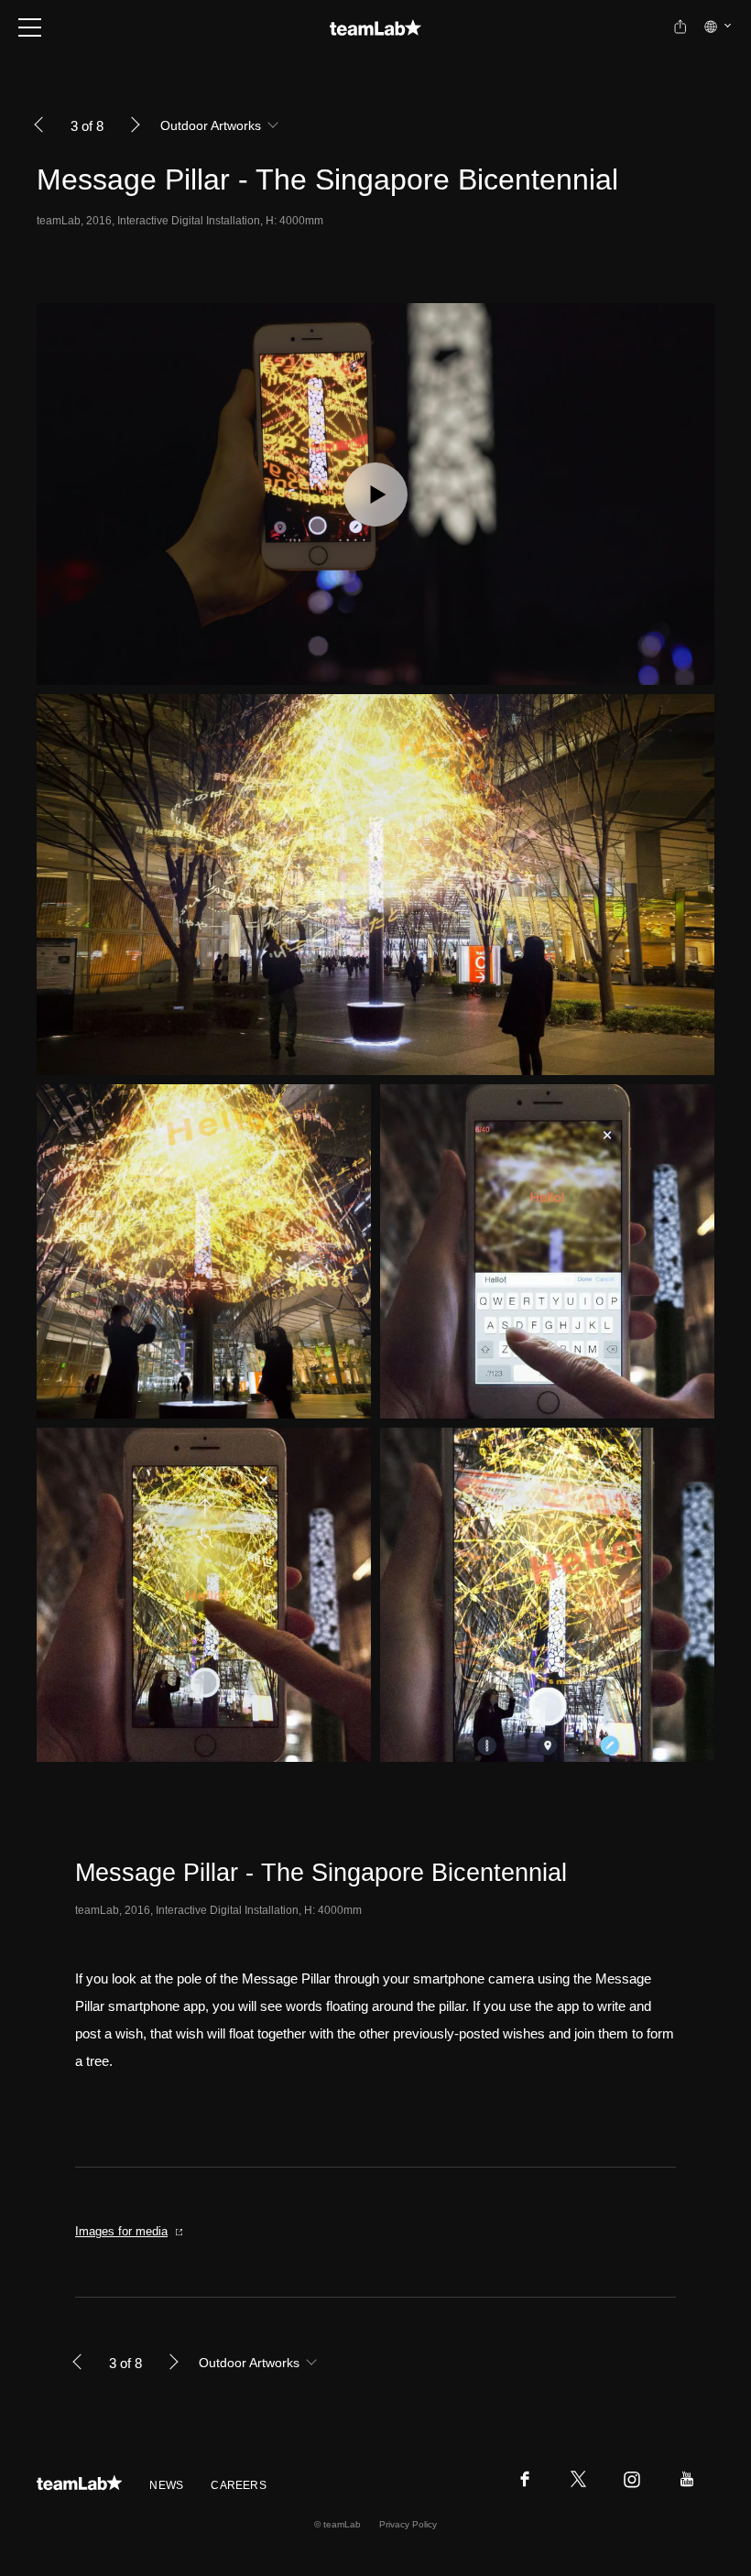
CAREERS (239, 2485)
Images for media (121, 2231)
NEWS (166, 2485)
